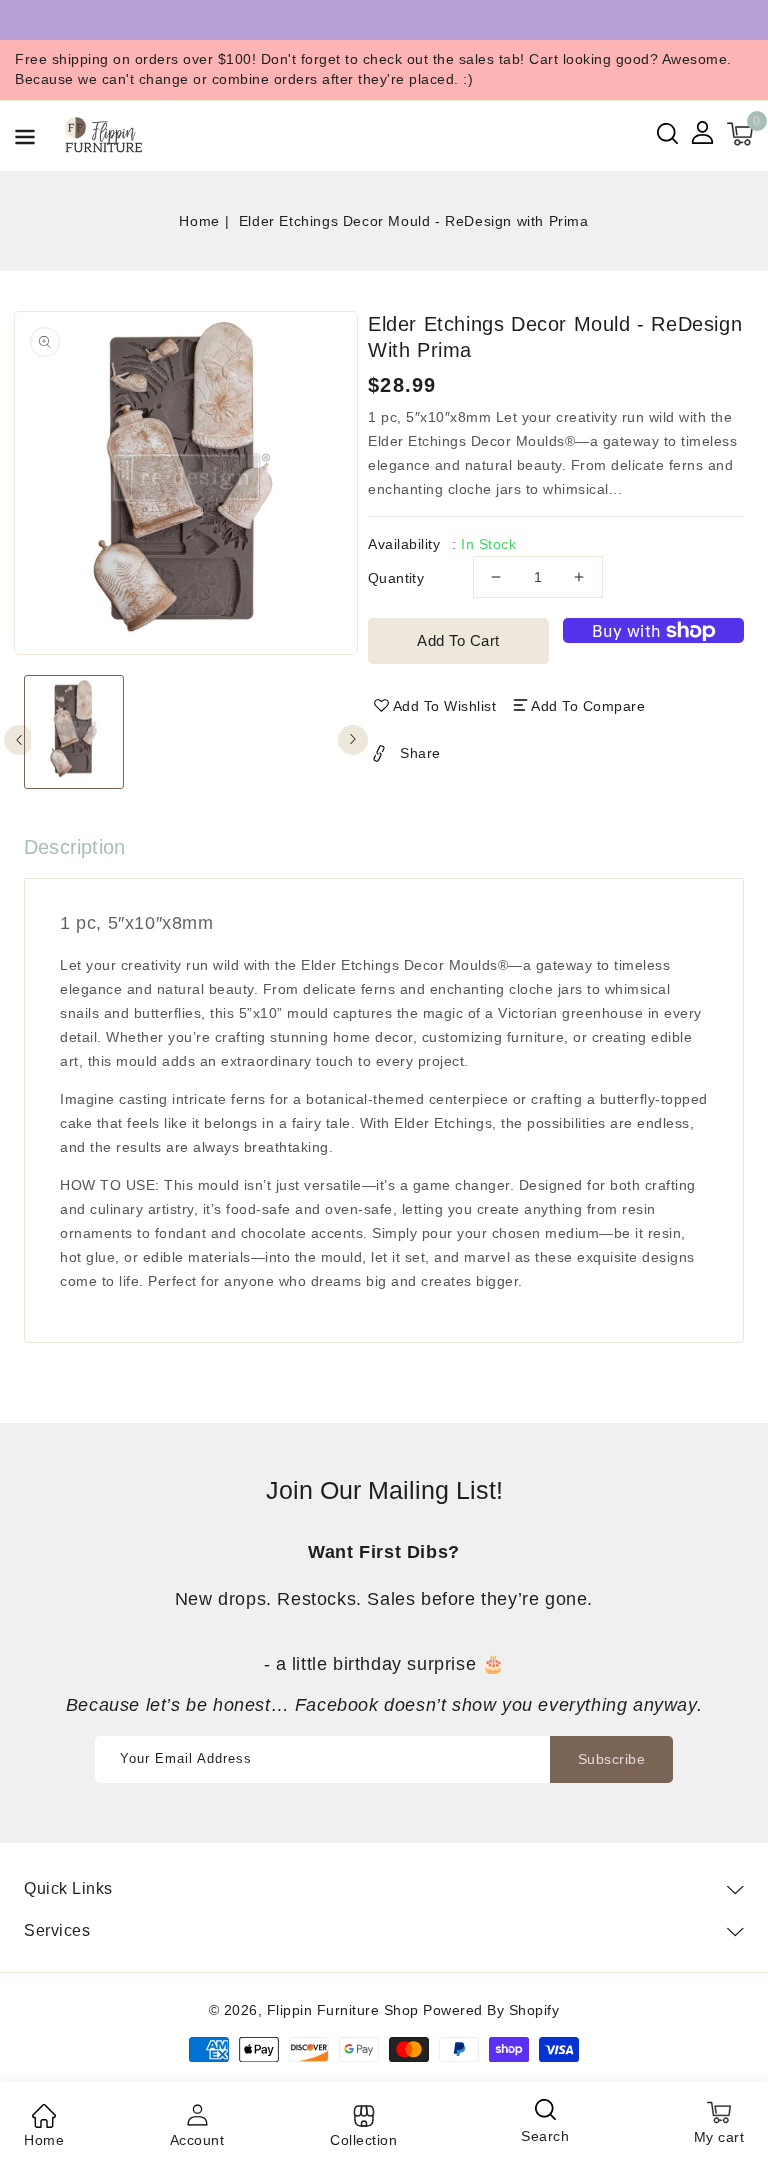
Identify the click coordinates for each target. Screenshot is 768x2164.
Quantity (396, 578)
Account (197, 2140)
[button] (25, 140)
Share (420, 753)
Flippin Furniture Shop (343, 2010)
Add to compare (588, 706)
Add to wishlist (445, 706)
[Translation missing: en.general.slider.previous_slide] (19, 740)
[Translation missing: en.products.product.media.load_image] (74, 732)
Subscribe (612, 1759)
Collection (363, 2140)
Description (74, 847)
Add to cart (458, 640)
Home (199, 221)
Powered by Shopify (491, 2010)
